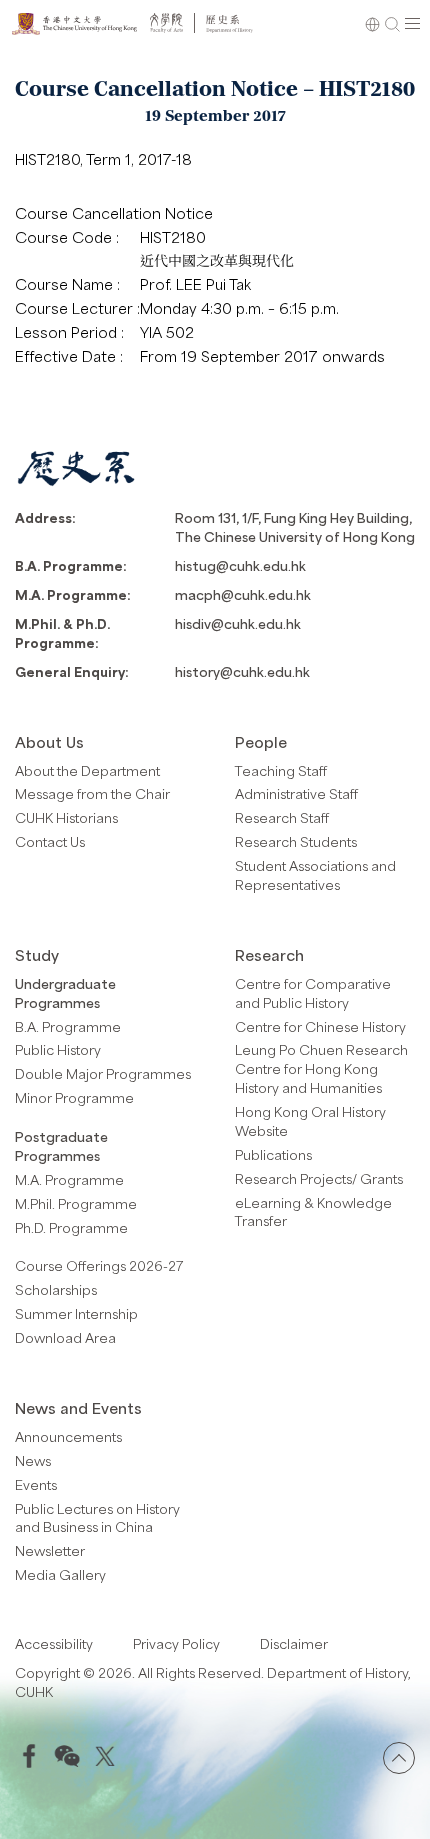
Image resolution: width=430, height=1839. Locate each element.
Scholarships (56, 1289)
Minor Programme (74, 1097)
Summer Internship (76, 1313)
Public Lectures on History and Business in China (97, 1518)
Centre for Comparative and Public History (313, 993)
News (33, 1460)
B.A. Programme (68, 1026)
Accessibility (54, 1643)
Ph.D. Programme (71, 1227)
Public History (58, 1049)
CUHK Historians (66, 817)
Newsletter (50, 1550)
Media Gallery (60, 1574)
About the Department (87, 770)
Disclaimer (294, 1643)
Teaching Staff (281, 770)
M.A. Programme (69, 1179)
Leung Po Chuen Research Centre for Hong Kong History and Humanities (321, 1068)
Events (36, 1484)
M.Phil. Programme (76, 1203)
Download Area (65, 1337)
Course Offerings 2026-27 (99, 1265)
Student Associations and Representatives (315, 875)
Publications (273, 1154)
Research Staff (282, 817)
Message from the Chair (92, 793)
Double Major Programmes (103, 1073)
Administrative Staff (296, 793)
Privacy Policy (176, 1643)
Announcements (68, 1436)
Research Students (296, 841)
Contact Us (50, 841)
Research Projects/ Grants (319, 1178)
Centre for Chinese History (320, 1026)
